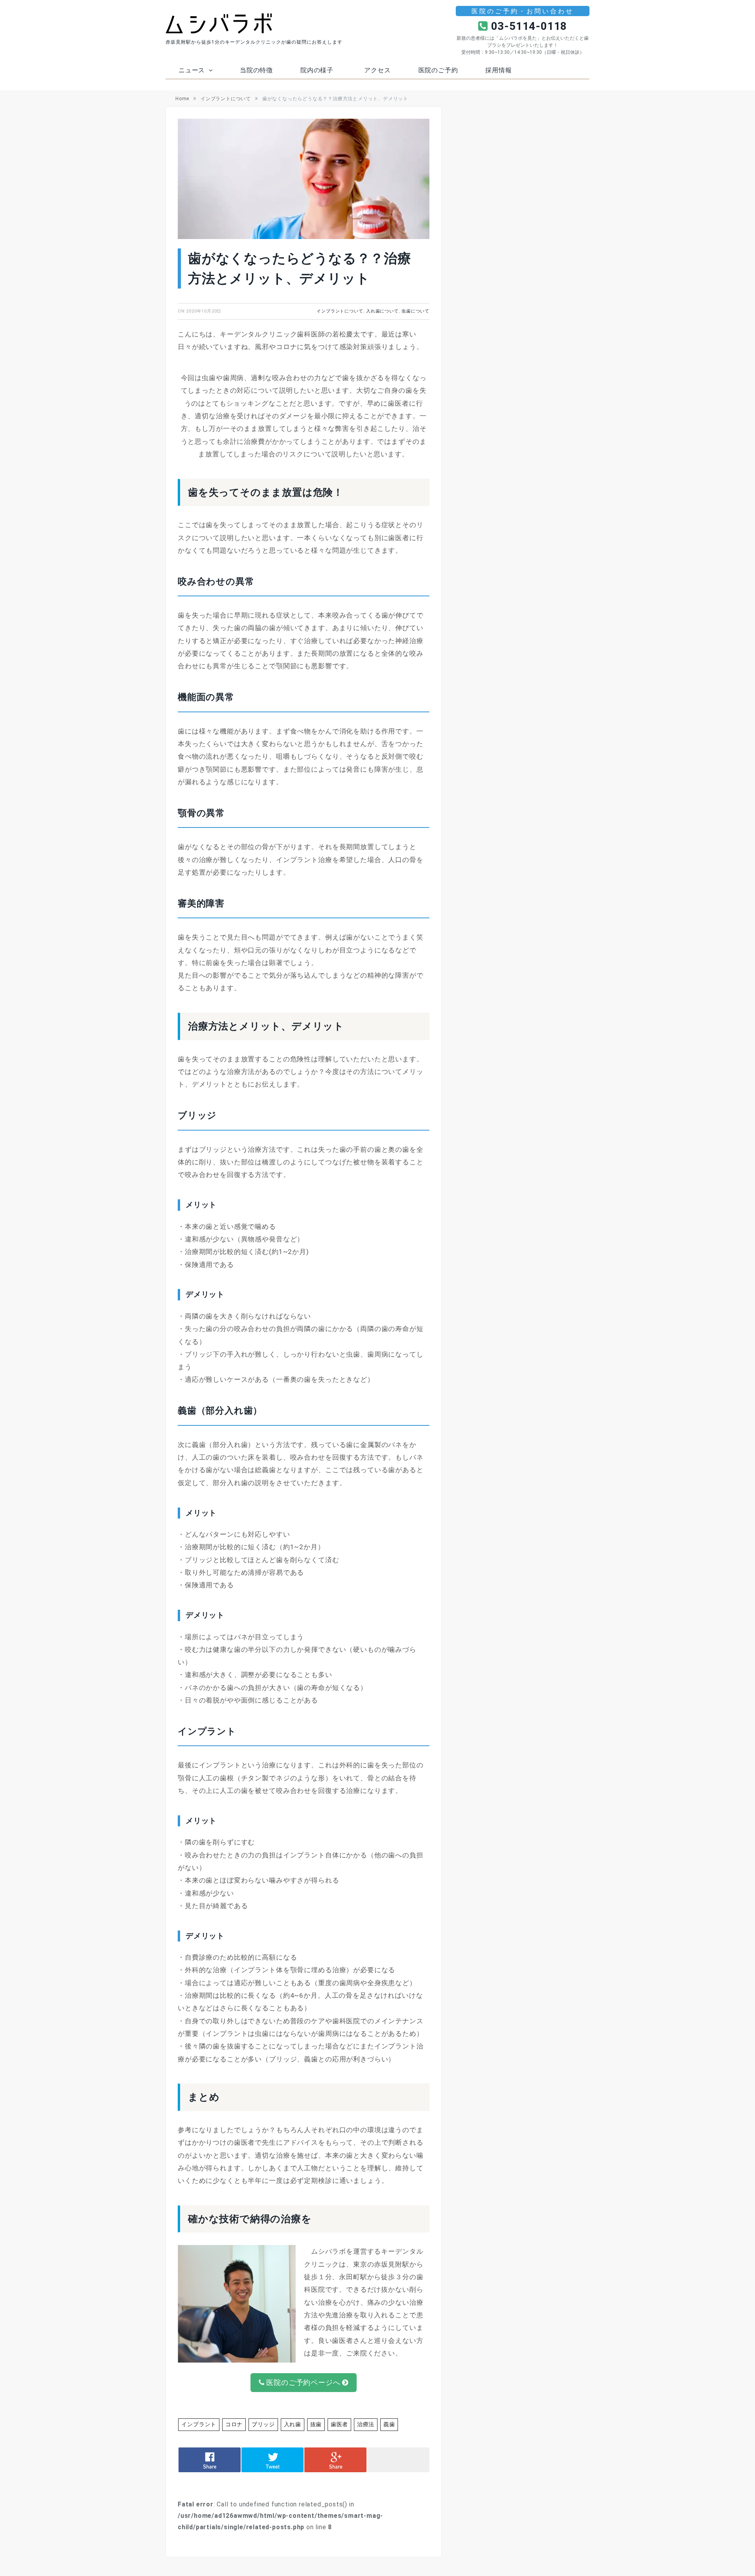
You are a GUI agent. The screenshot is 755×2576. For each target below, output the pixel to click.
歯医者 (331, 2424)
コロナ (231, 2424)
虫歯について (415, 311)
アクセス (377, 70)
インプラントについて (340, 311)
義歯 (379, 2424)
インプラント (198, 2424)
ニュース (192, 70)
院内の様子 (317, 70)
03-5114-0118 (528, 26)
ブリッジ (259, 2424)
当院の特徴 (256, 70)
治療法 (356, 2424)
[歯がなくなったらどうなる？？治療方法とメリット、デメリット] (304, 181)
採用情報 (498, 70)
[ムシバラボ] (219, 23)
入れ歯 (286, 2424)
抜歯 (309, 2424)
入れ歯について (382, 311)
